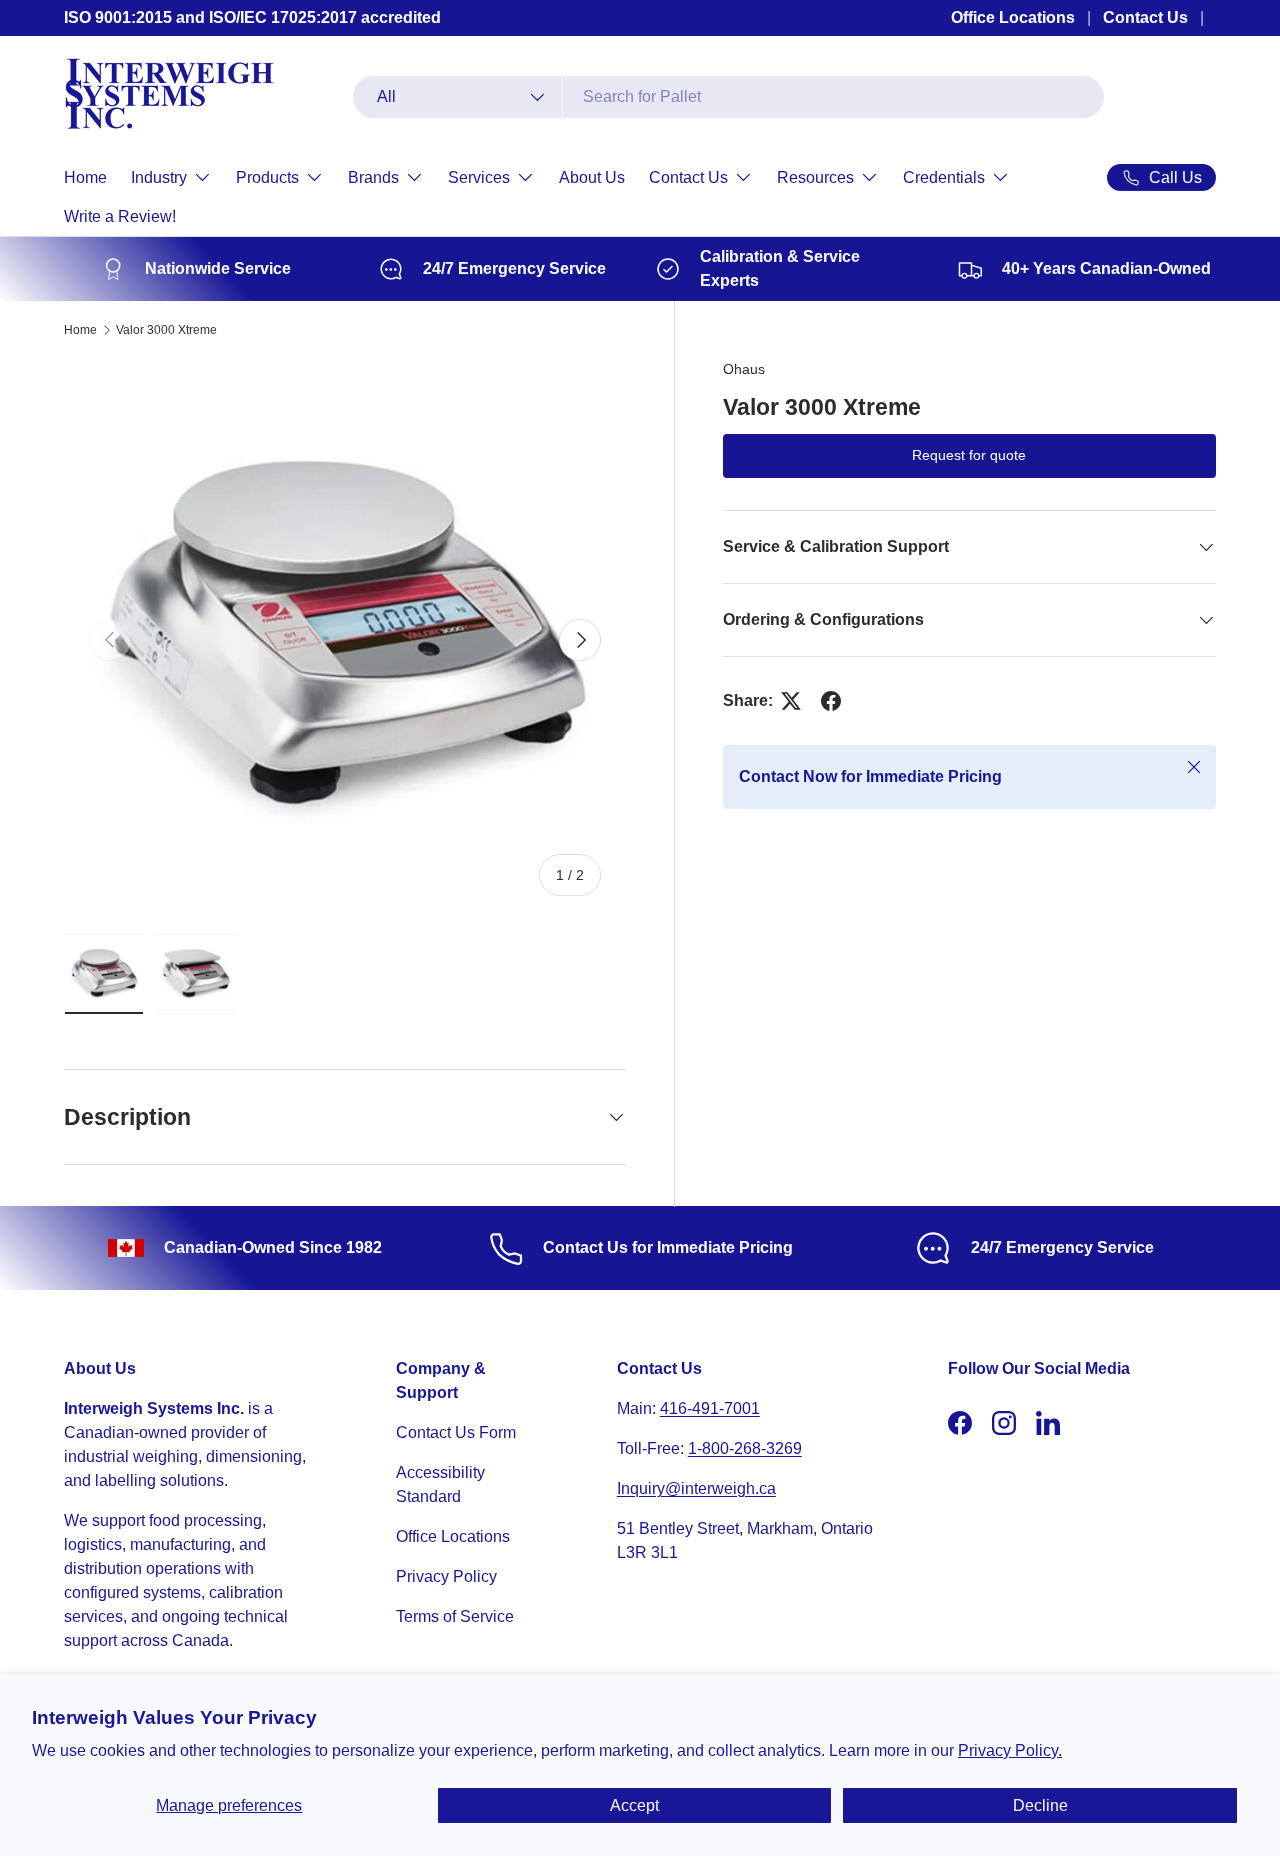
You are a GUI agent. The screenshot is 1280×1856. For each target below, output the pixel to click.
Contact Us (1145, 17)
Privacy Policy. (1010, 1750)
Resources (815, 177)
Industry (159, 177)
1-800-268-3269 (745, 1448)
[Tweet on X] (791, 701)
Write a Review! (120, 216)
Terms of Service (455, 1616)
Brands (373, 177)
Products (267, 177)
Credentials (944, 177)
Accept (634, 1805)
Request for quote (969, 456)
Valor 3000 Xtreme (166, 330)
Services (479, 177)
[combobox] (728, 97)
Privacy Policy (446, 1576)
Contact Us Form (456, 1432)
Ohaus (744, 369)
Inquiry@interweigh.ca (696, 1488)
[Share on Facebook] (831, 701)
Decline (1040, 1805)
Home (85, 177)
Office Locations (1013, 17)
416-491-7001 (710, 1408)
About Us (592, 177)
